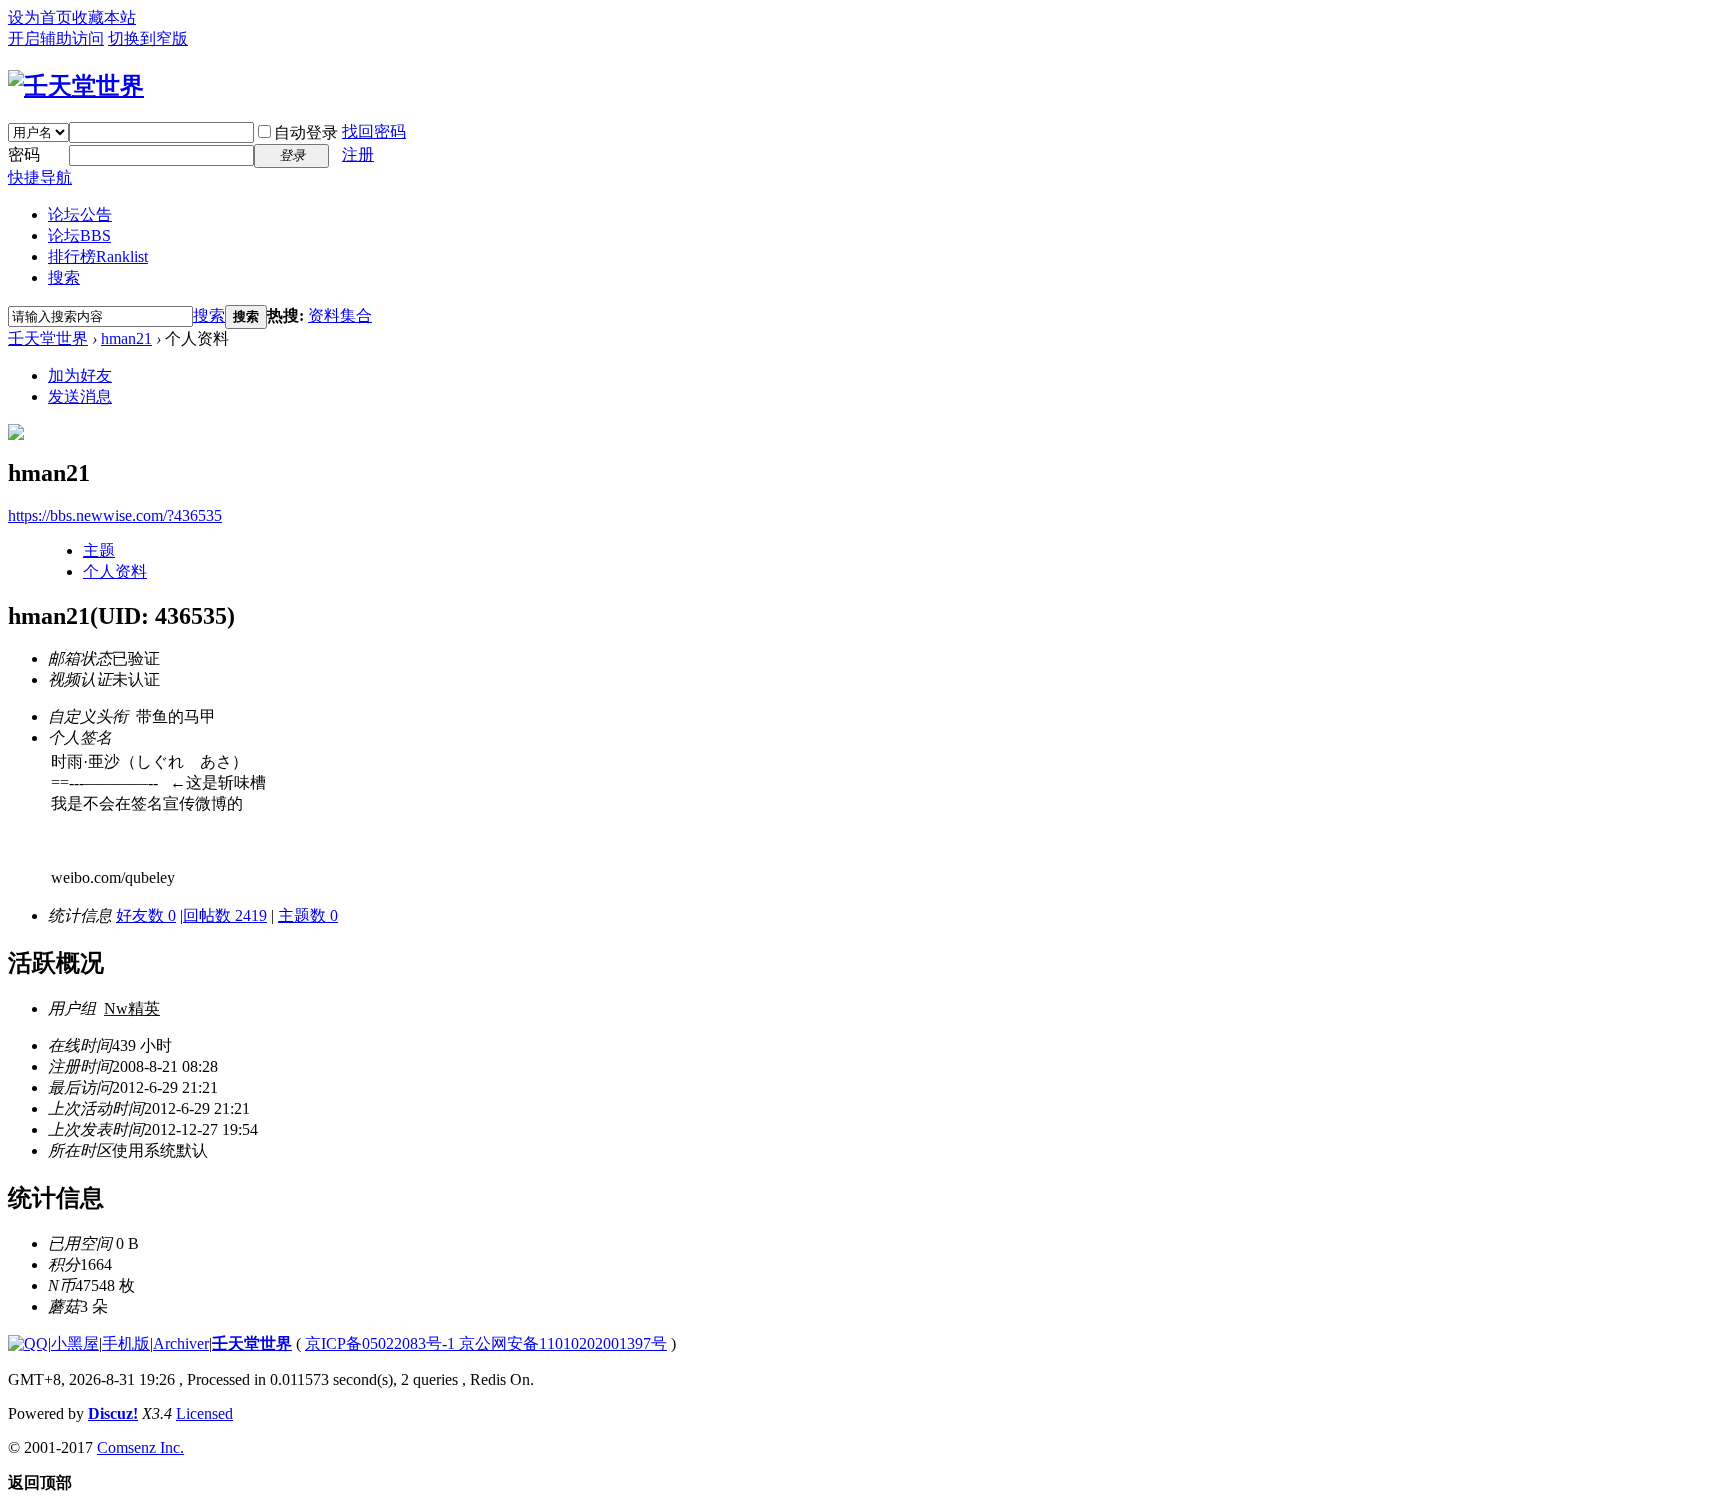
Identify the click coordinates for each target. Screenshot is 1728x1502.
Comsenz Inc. (140, 1447)
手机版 (126, 1343)
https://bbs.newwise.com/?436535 (115, 515)
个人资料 (115, 571)
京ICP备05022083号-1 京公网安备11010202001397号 (486, 1343)
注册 (358, 154)
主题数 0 (308, 915)
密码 (24, 154)
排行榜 (98, 256)
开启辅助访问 (56, 38)
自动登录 (306, 132)
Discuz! (113, 1413)
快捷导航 (40, 177)
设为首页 (40, 17)
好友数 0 (146, 915)
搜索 (64, 277)
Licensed (204, 1413)
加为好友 (80, 375)
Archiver (181, 1343)
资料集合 (340, 315)
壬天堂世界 (48, 338)
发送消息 (80, 396)
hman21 (126, 338)
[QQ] (28, 1343)
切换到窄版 (148, 38)
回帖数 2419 (225, 915)
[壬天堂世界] (76, 86)
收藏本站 (104, 17)
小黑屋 (75, 1343)
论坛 (79, 235)
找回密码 (374, 131)
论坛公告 (80, 214)
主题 (99, 550)
